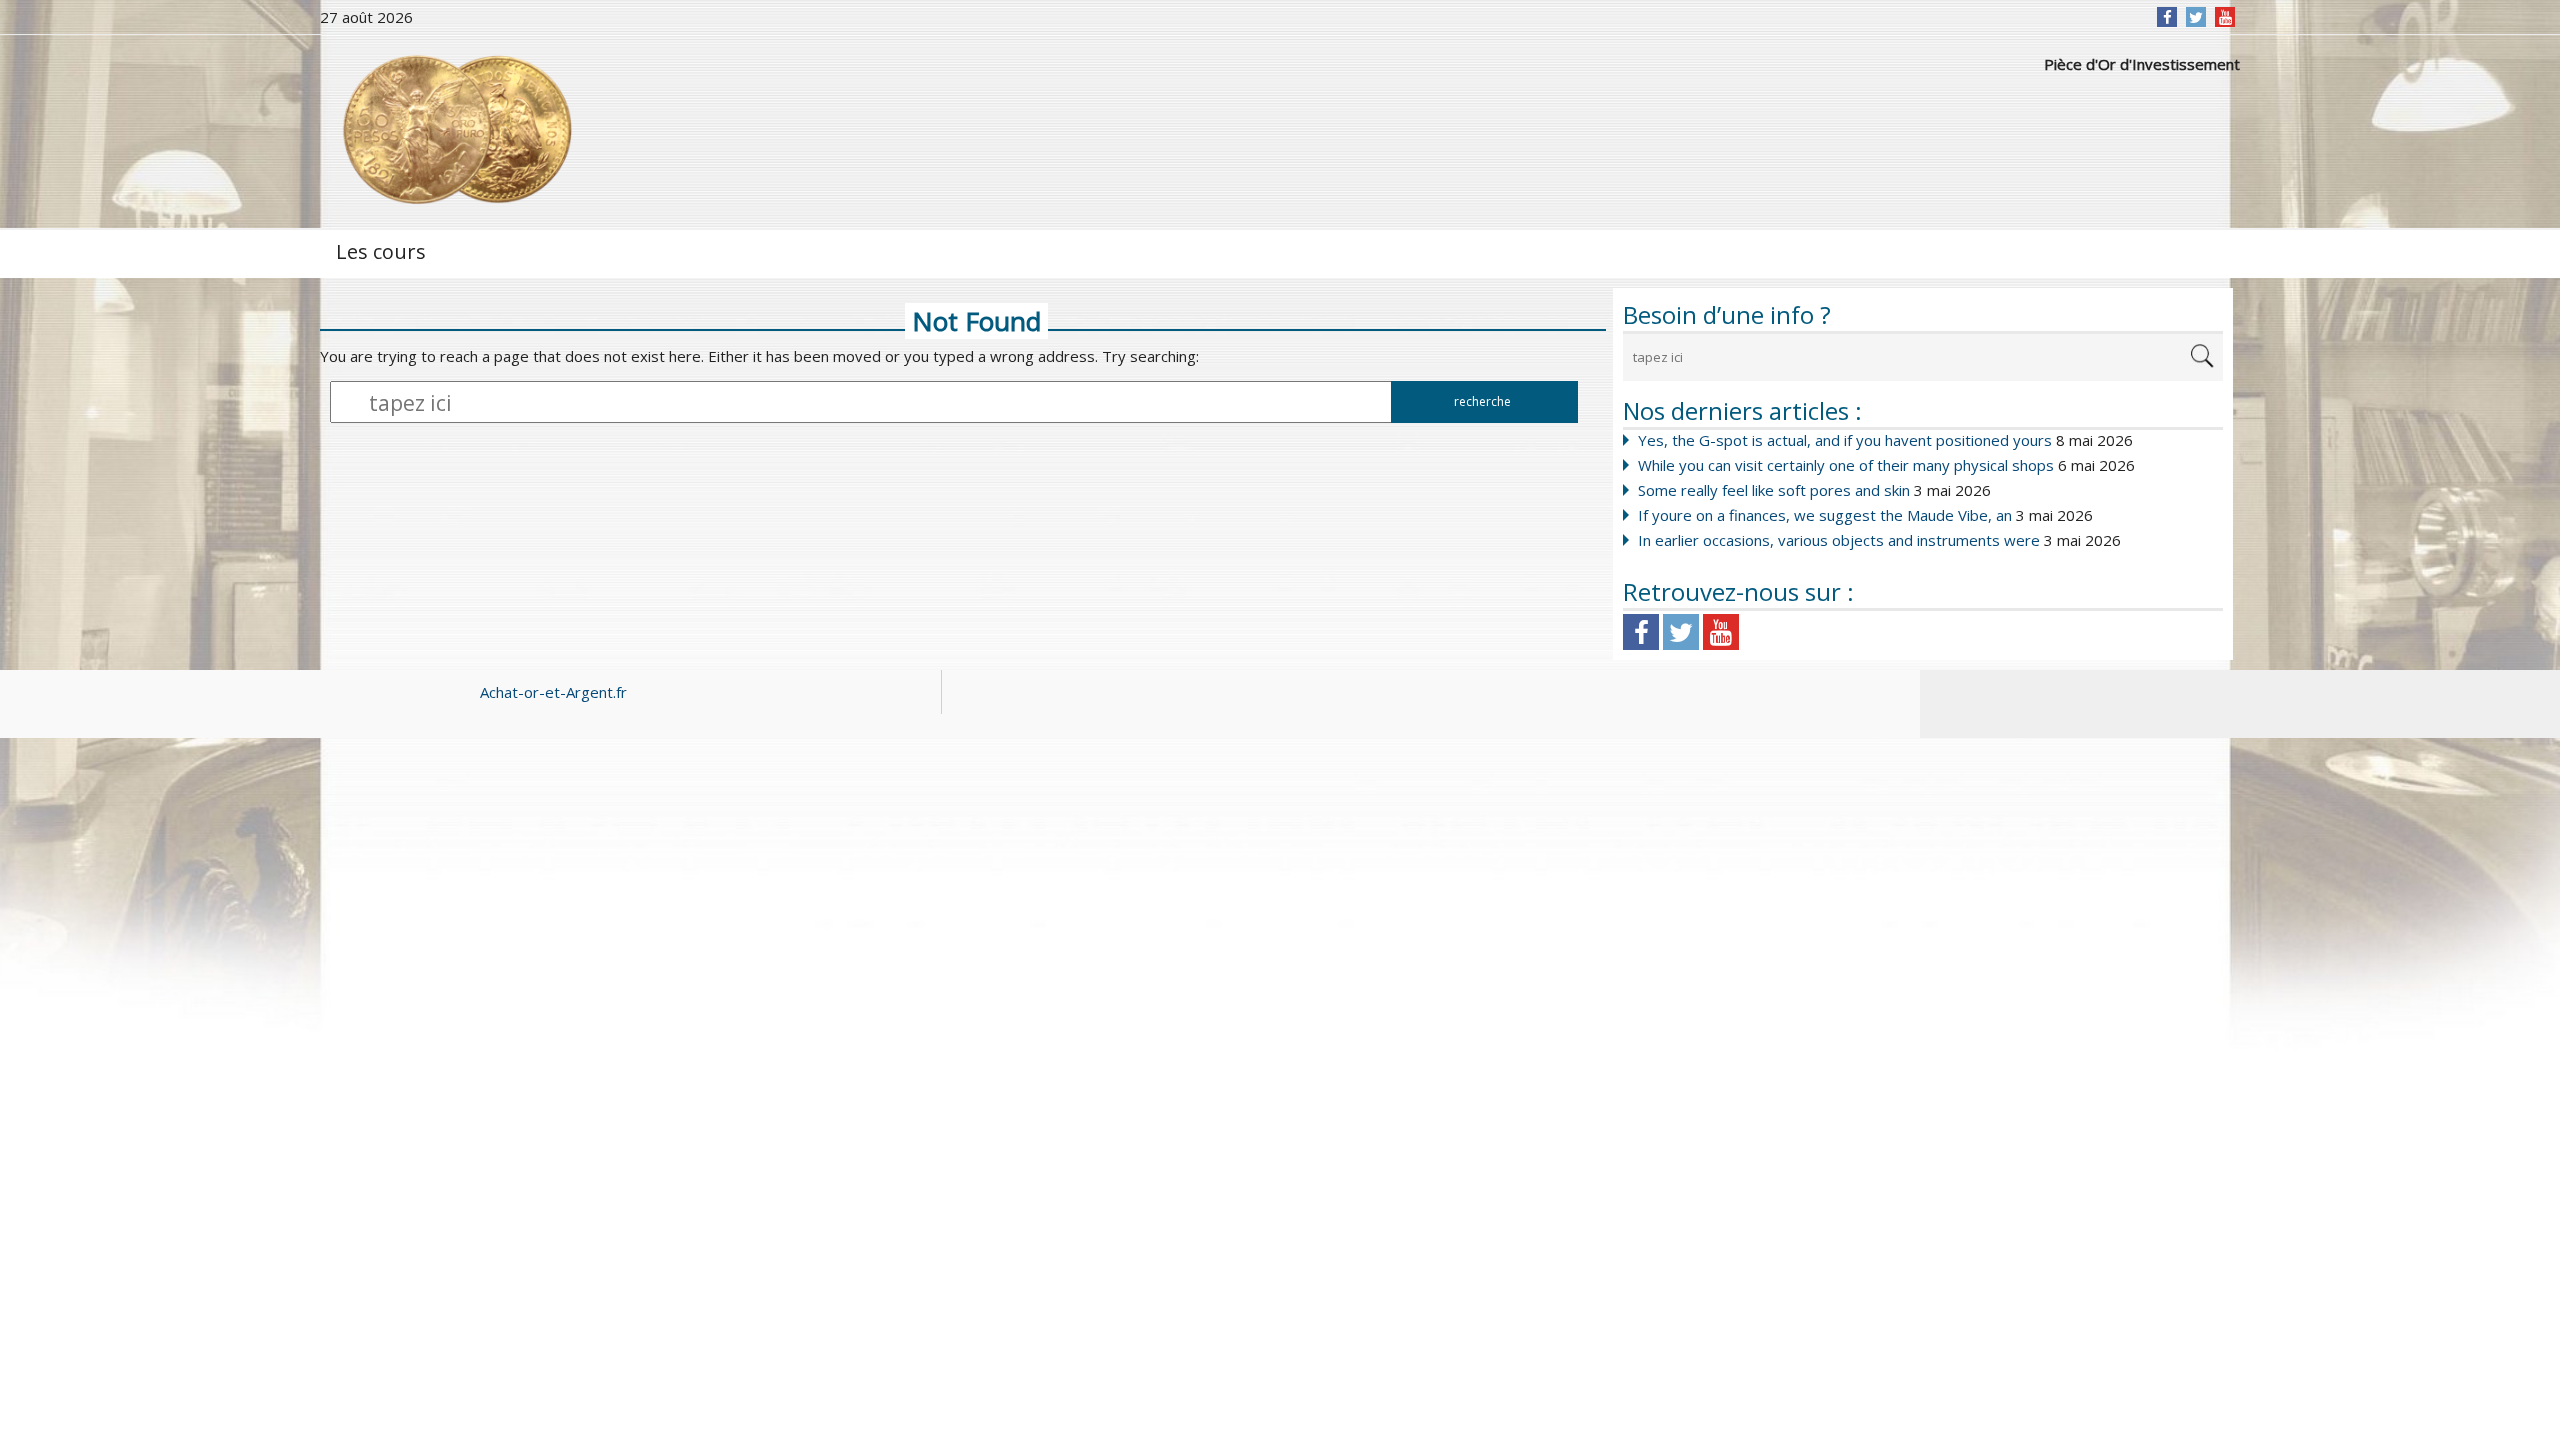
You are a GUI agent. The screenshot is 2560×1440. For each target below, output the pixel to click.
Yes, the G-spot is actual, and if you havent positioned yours (1845, 440)
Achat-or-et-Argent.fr (553, 692)
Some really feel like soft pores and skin (1774, 490)
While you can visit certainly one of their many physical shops (1846, 465)
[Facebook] (2167, 17)
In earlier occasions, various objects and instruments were (1839, 540)
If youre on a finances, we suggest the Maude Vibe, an (1825, 515)
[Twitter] (2196, 17)
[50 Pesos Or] (455, 130)
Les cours (381, 251)
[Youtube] (1721, 632)
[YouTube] (2225, 17)
